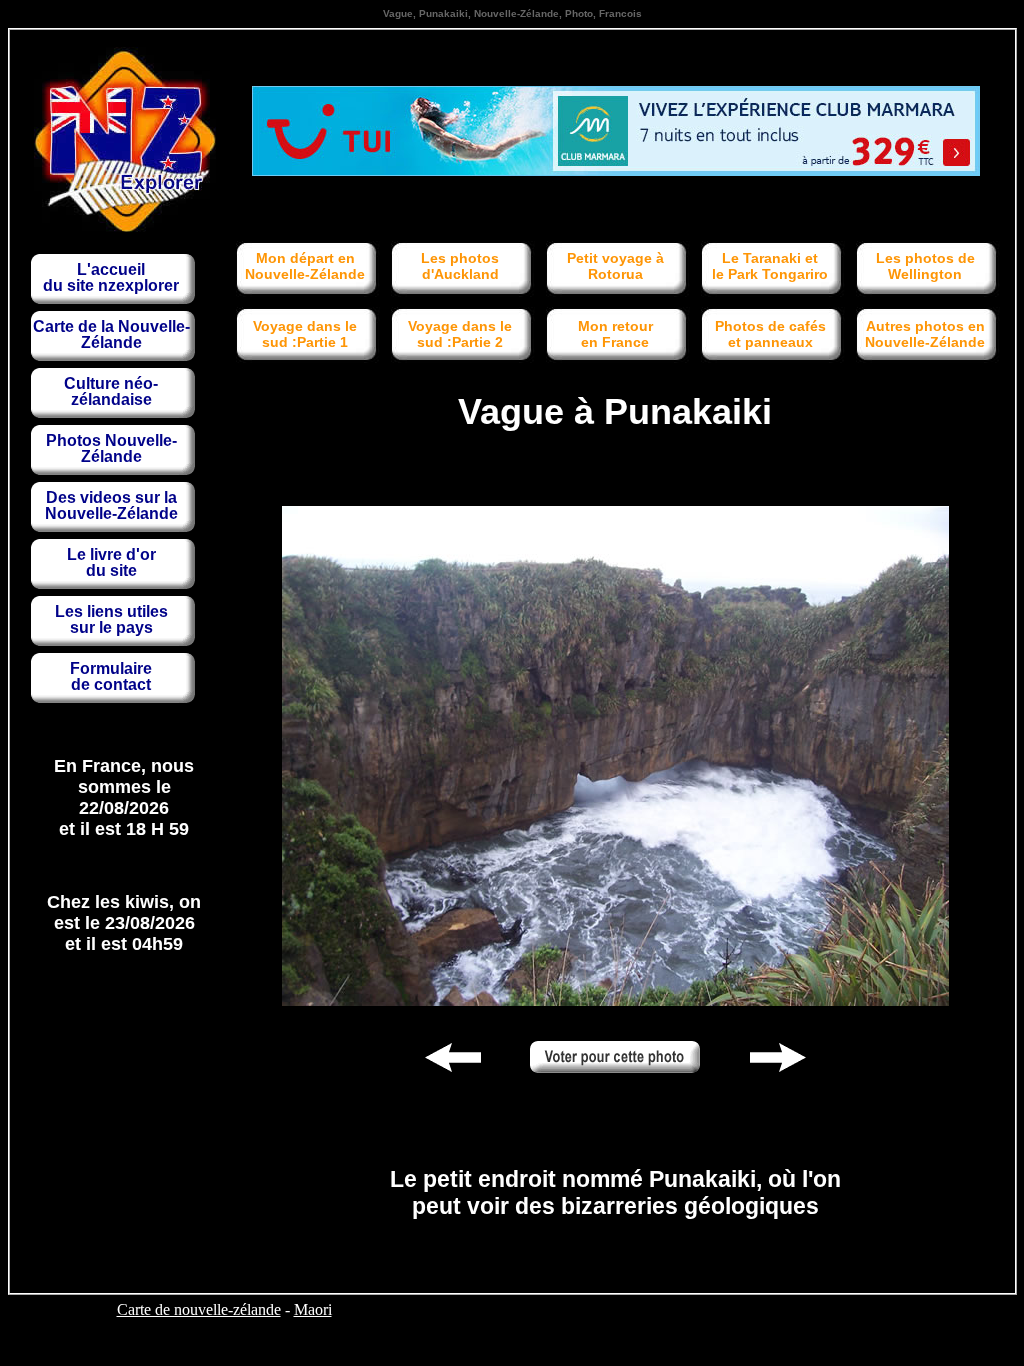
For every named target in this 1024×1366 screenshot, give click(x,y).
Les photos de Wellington (925, 266)
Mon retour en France (615, 334)
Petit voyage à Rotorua (615, 266)
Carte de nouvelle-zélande (199, 1309)
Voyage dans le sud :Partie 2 (460, 334)
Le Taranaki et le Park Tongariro (770, 266)
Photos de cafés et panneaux (770, 334)
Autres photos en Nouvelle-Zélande (925, 334)
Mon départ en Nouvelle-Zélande (305, 266)
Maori (313, 1309)
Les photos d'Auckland (460, 266)
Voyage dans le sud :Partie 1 (305, 334)
